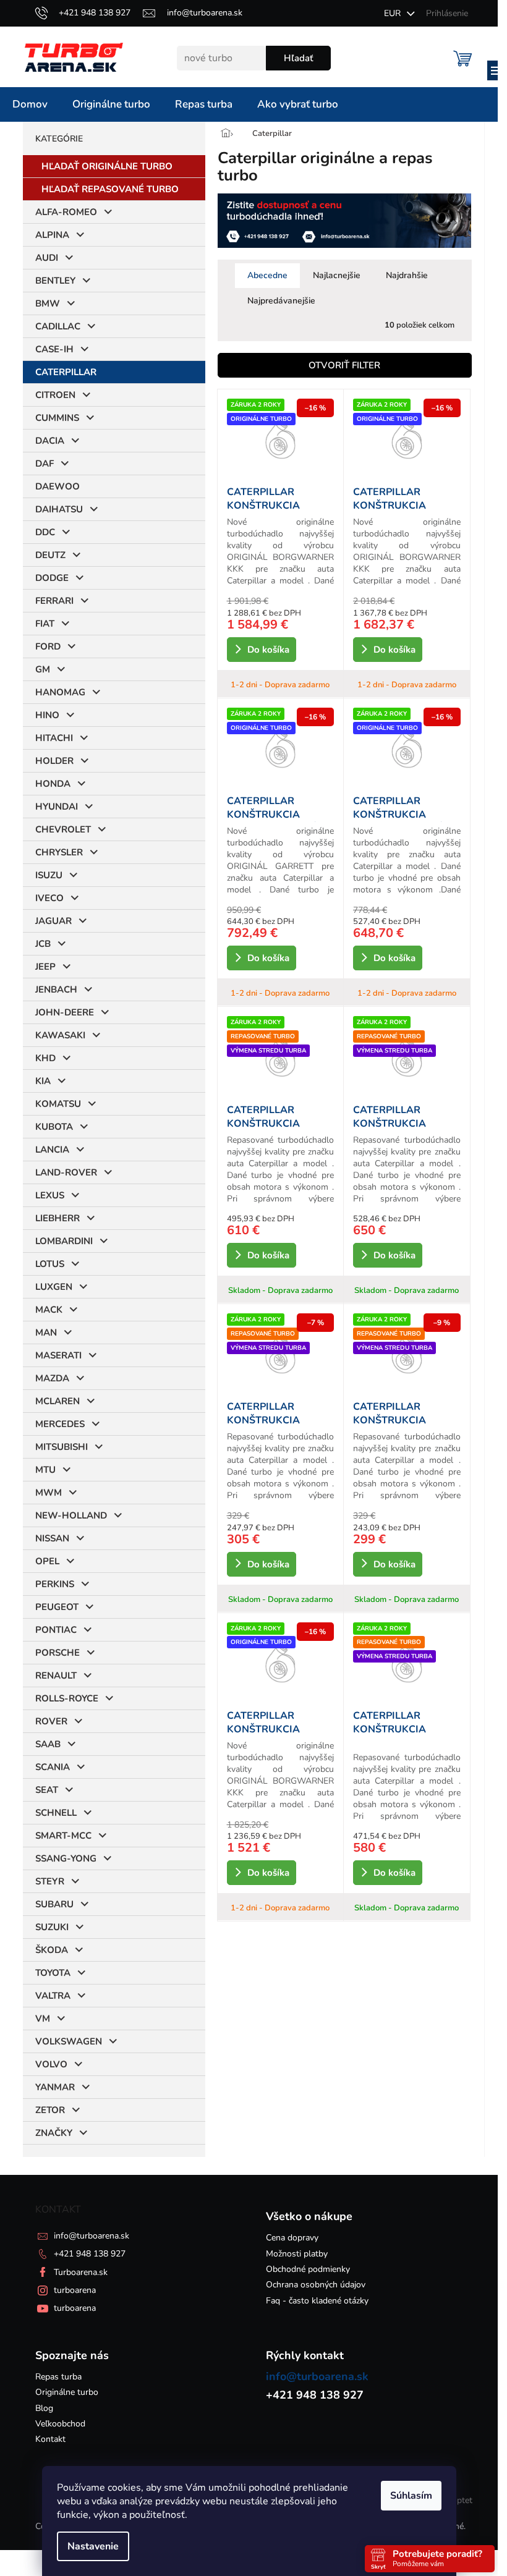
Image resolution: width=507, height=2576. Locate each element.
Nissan (47, 1538)
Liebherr (53, 1218)
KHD (40, 1058)
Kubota (49, 1127)
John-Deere (60, 1012)
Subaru (49, 1904)
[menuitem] (30, 104)
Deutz (45, 555)
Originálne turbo (62, 2392)
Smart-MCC (58, 1836)
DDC (40, 532)
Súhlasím (411, 2496)
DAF (40, 464)
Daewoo (53, 486)
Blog (39, 2408)
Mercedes (55, 1424)
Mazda (47, 1378)
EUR (389, 13)
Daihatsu (54, 509)
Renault (51, 1676)
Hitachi (49, 738)
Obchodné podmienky (304, 2269)
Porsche (53, 1653)
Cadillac (53, 326)
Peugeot (52, 1607)
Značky (49, 2133)
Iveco (45, 898)
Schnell (51, 1813)
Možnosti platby (292, 2254)
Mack (44, 1310)
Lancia (47, 1150)
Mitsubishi (57, 1447)
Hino (42, 715)
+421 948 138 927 (85, 2254)
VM (38, 2019)
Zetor (45, 2110)
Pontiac (51, 1630)
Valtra (48, 1996)
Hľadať (293, 58)
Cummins (52, 418)
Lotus (45, 1264)
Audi (42, 258)
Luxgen (49, 1287)
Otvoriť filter (340, 365)
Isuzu (44, 875)
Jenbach (51, 989)
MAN (41, 1332)
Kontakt (45, 2439)
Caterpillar (61, 372)
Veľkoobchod (55, 2424)
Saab (43, 1744)
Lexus (45, 1195)
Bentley (50, 281)
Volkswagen (64, 2041)
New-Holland (66, 1515)
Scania (48, 1767)
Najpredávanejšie (276, 301)
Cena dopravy (288, 2238)
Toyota (48, 1973)
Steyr (45, 1881)
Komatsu (53, 1104)
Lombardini (59, 1241)
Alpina (47, 235)
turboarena (70, 2290)
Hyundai (52, 807)
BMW (43, 303)
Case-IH (49, 349)
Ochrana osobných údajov (311, 2285)
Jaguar (49, 921)
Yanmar (50, 2087)
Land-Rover (61, 1172)
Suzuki (47, 1927)
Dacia (45, 441)
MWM (44, 1493)
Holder (49, 761)
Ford (43, 646)
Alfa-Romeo (61, 212)
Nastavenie (93, 2546)
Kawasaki (55, 1035)
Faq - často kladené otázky (313, 2301)
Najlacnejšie (332, 275)
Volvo (46, 2064)
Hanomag (55, 692)
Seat (42, 1790)
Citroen (50, 395)
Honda (48, 784)
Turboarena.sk (76, 2272)
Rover (46, 1721)
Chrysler (54, 852)
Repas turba (53, 2377)
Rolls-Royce (62, 1698)
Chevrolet (58, 829)
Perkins (50, 1584)
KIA (38, 1081)
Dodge (47, 578)
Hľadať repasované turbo (105, 189)
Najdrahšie (402, 275)
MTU (40, 1470)
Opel (42, 1561)
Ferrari (49, 601)
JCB (38, 944)
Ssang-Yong (61, 1858)
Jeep (40, 967)
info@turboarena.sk (87, 2236)
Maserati (53, 1355)
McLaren (53, 1401)
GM (38, 669)
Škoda (47, 1950)
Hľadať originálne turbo (102, 166)
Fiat (40, 624)
